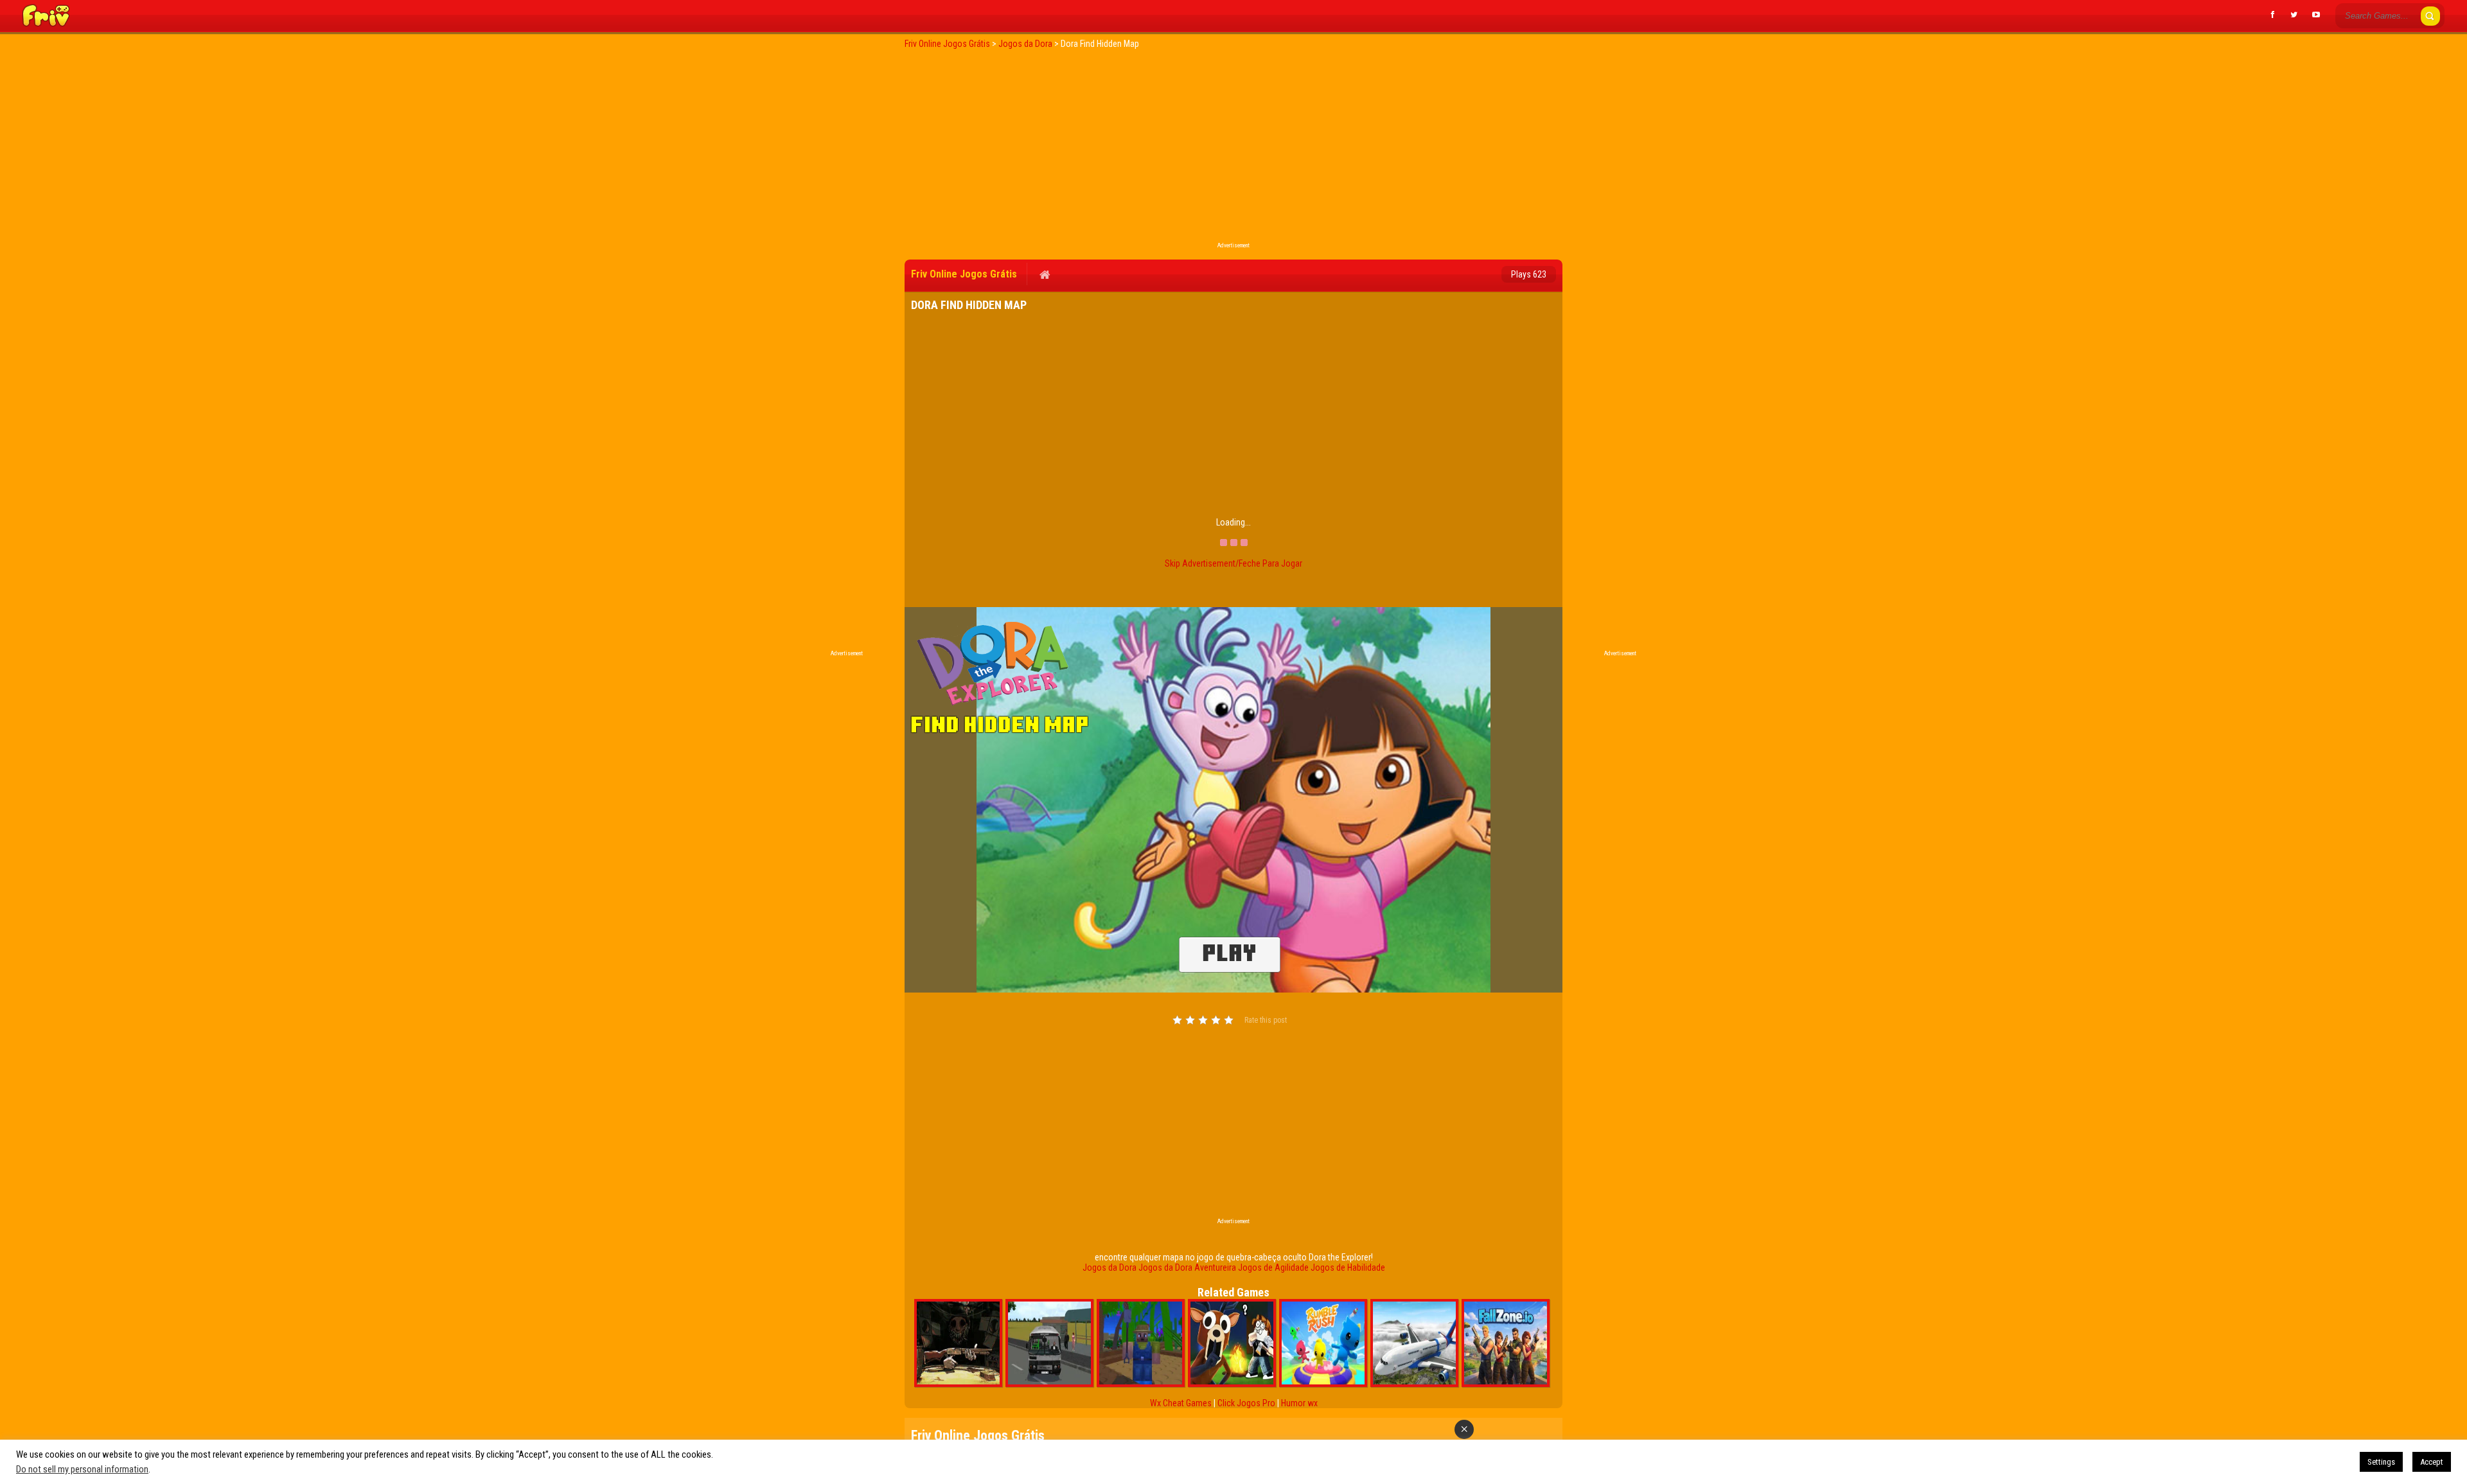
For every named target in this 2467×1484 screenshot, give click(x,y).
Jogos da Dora (1110, 978)
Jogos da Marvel (1154, 1170)
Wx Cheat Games (1181, 1114)
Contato (1304, 1180)
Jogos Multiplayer (1416, 1170)
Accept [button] (2432, 1462)
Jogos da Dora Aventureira (1187, 978)
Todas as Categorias (1504, 1170)
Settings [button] (2381, 1462)
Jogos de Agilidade (1273, 978)
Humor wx (1299, 1114)
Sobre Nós (1256, 1180)
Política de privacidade (1377, 1180)
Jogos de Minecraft (1329, 1170)
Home (968, 1170)
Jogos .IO (1012, 1170)
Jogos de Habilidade (1348, 978)
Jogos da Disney (1076, 1170)
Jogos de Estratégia (1239, 1170)
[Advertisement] (1233, 149)
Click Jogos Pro (1246, 1114)
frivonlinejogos (1512, 1180)
